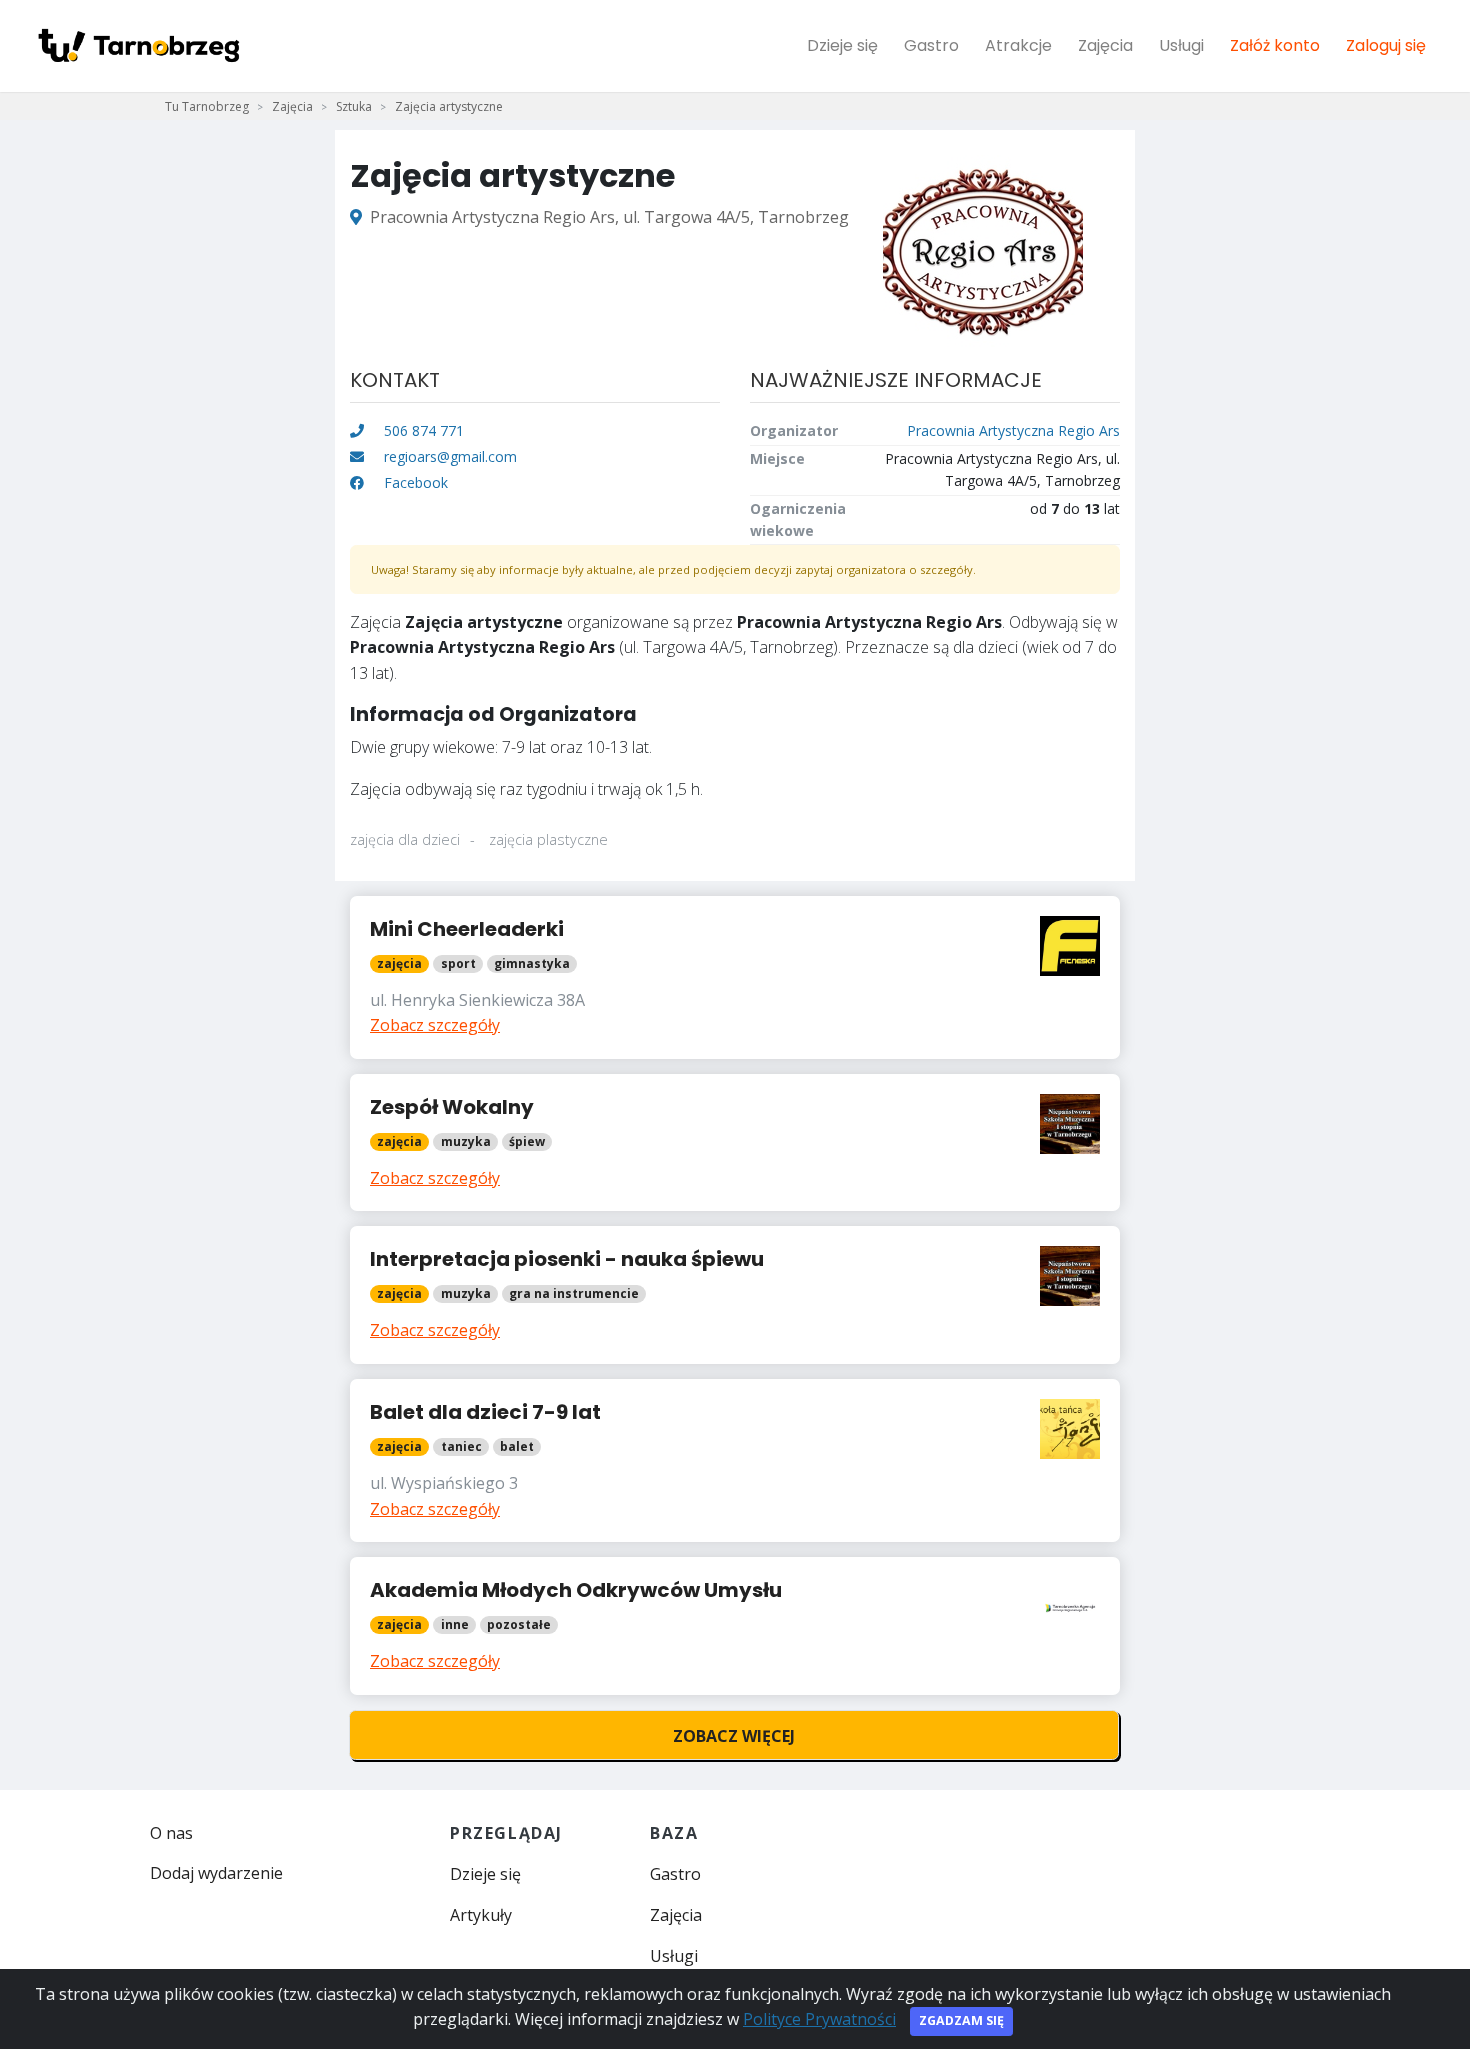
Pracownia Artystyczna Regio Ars (1013, 430)
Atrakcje (1018, 45)
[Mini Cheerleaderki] (735, 977)
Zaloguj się (1386, 45)
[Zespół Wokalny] (735, 1143)
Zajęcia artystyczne (449, 106)
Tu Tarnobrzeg (207, 106)
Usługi (1181, 45)
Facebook (414, 482)
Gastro (931, 45)
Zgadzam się (961, 2020)
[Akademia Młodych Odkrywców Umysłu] (735, 1626)
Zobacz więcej (734, 1736)
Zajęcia (1105, 45)
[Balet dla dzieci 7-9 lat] (735, 1460)
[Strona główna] (138, 46)
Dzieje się (842, 45)
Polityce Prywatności (819, 2019)
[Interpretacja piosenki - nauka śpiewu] (735, 1295)
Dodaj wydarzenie (216, 1873)
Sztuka (354, 106)
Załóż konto (1275, 45)
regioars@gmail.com (450, 456)
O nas (171, 1833)
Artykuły (481, 1915)
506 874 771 (422, 430)
